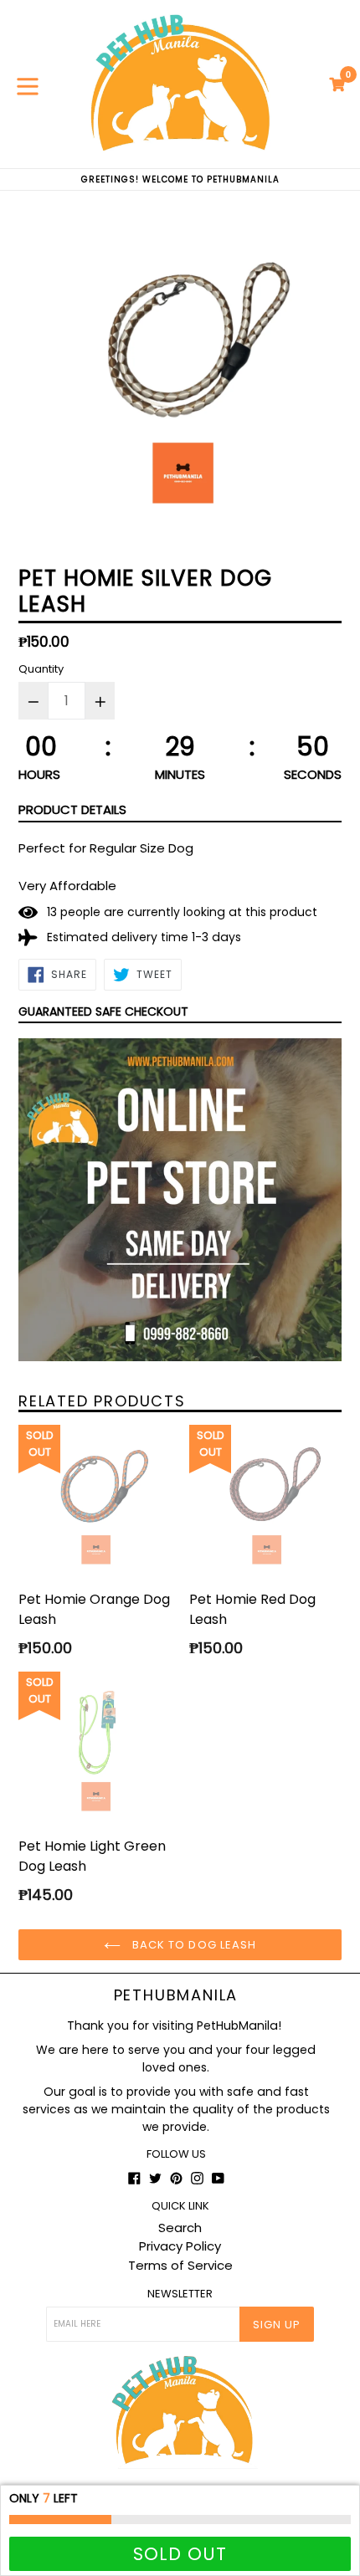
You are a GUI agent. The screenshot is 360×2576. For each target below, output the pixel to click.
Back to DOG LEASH (193, 1945)
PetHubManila (176, 1995)
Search (180, 2228)
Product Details (72, 809)
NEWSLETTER (180, 2294)
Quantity (41, 669)
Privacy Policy (180, 2246)
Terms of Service (180, 2265)
